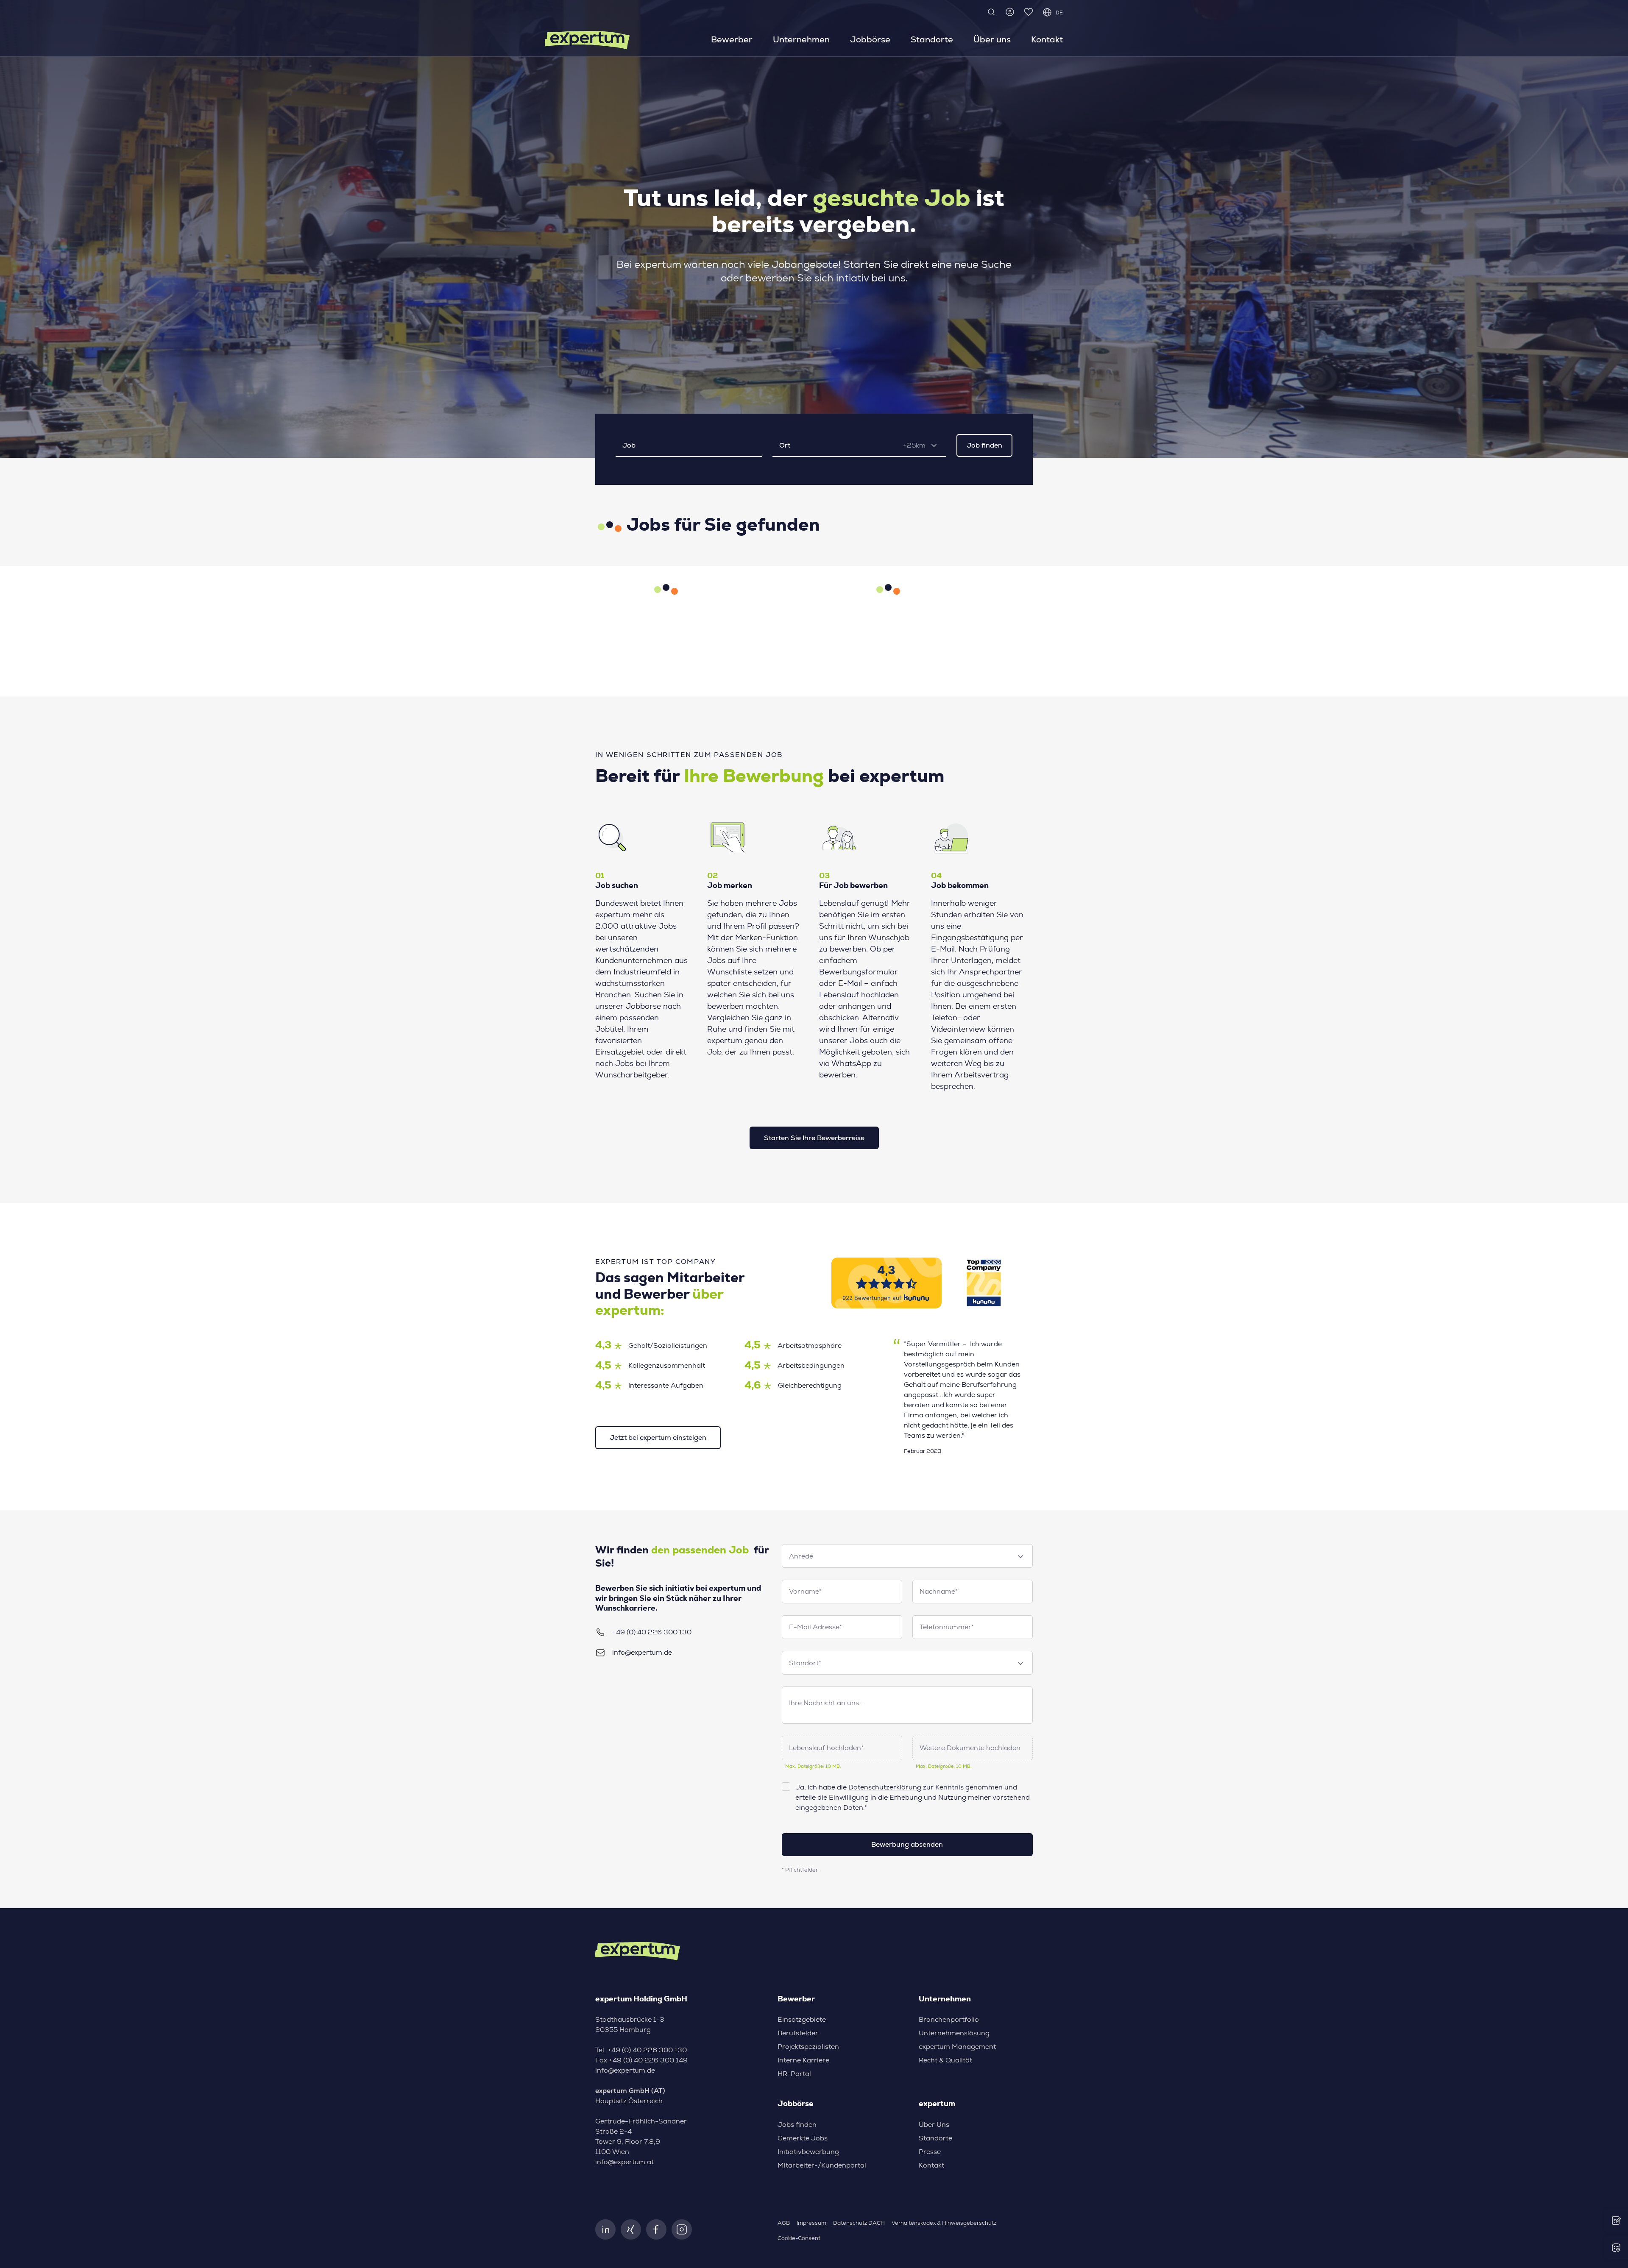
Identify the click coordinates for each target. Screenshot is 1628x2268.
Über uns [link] (992, 39)
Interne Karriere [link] (803, 2060)
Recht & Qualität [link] (945, 2060)
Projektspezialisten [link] (808, 2047)
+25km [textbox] (914, 445)
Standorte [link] (932, 39)
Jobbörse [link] (870, 39)
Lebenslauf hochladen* (826, 1748)
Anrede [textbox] (801, 1556)
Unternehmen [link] (801, 39)
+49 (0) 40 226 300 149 (648, 2060)
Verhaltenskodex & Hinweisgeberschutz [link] (944, 2223)
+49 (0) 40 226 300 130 (652, 1632)
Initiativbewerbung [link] (808, 2152)
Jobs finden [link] (797, 2125)
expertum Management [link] (957, 2047)
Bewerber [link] (732, 39)
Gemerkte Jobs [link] (803, 2138)
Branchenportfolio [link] (949, 2020)
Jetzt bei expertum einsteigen (658, 1437)
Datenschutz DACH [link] (859, 2223)
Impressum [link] (811, 2223)
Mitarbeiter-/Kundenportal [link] (822, 2165)
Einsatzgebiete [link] (802, 2020)
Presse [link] (930, 2152)
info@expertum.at (624, 2162)
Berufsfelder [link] (798, 2033)
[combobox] (923, 445)
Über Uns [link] (934, 2125)
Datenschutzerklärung (885, 1787)
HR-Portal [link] (794, 2074)
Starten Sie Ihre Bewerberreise (814, 1138)
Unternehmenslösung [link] (954, 2033)
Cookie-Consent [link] (799, 2239)
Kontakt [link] (1047, 39)
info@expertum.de (642, 1653)
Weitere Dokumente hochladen (970, 1748)
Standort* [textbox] (805, 1663)
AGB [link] (784, 2223)
